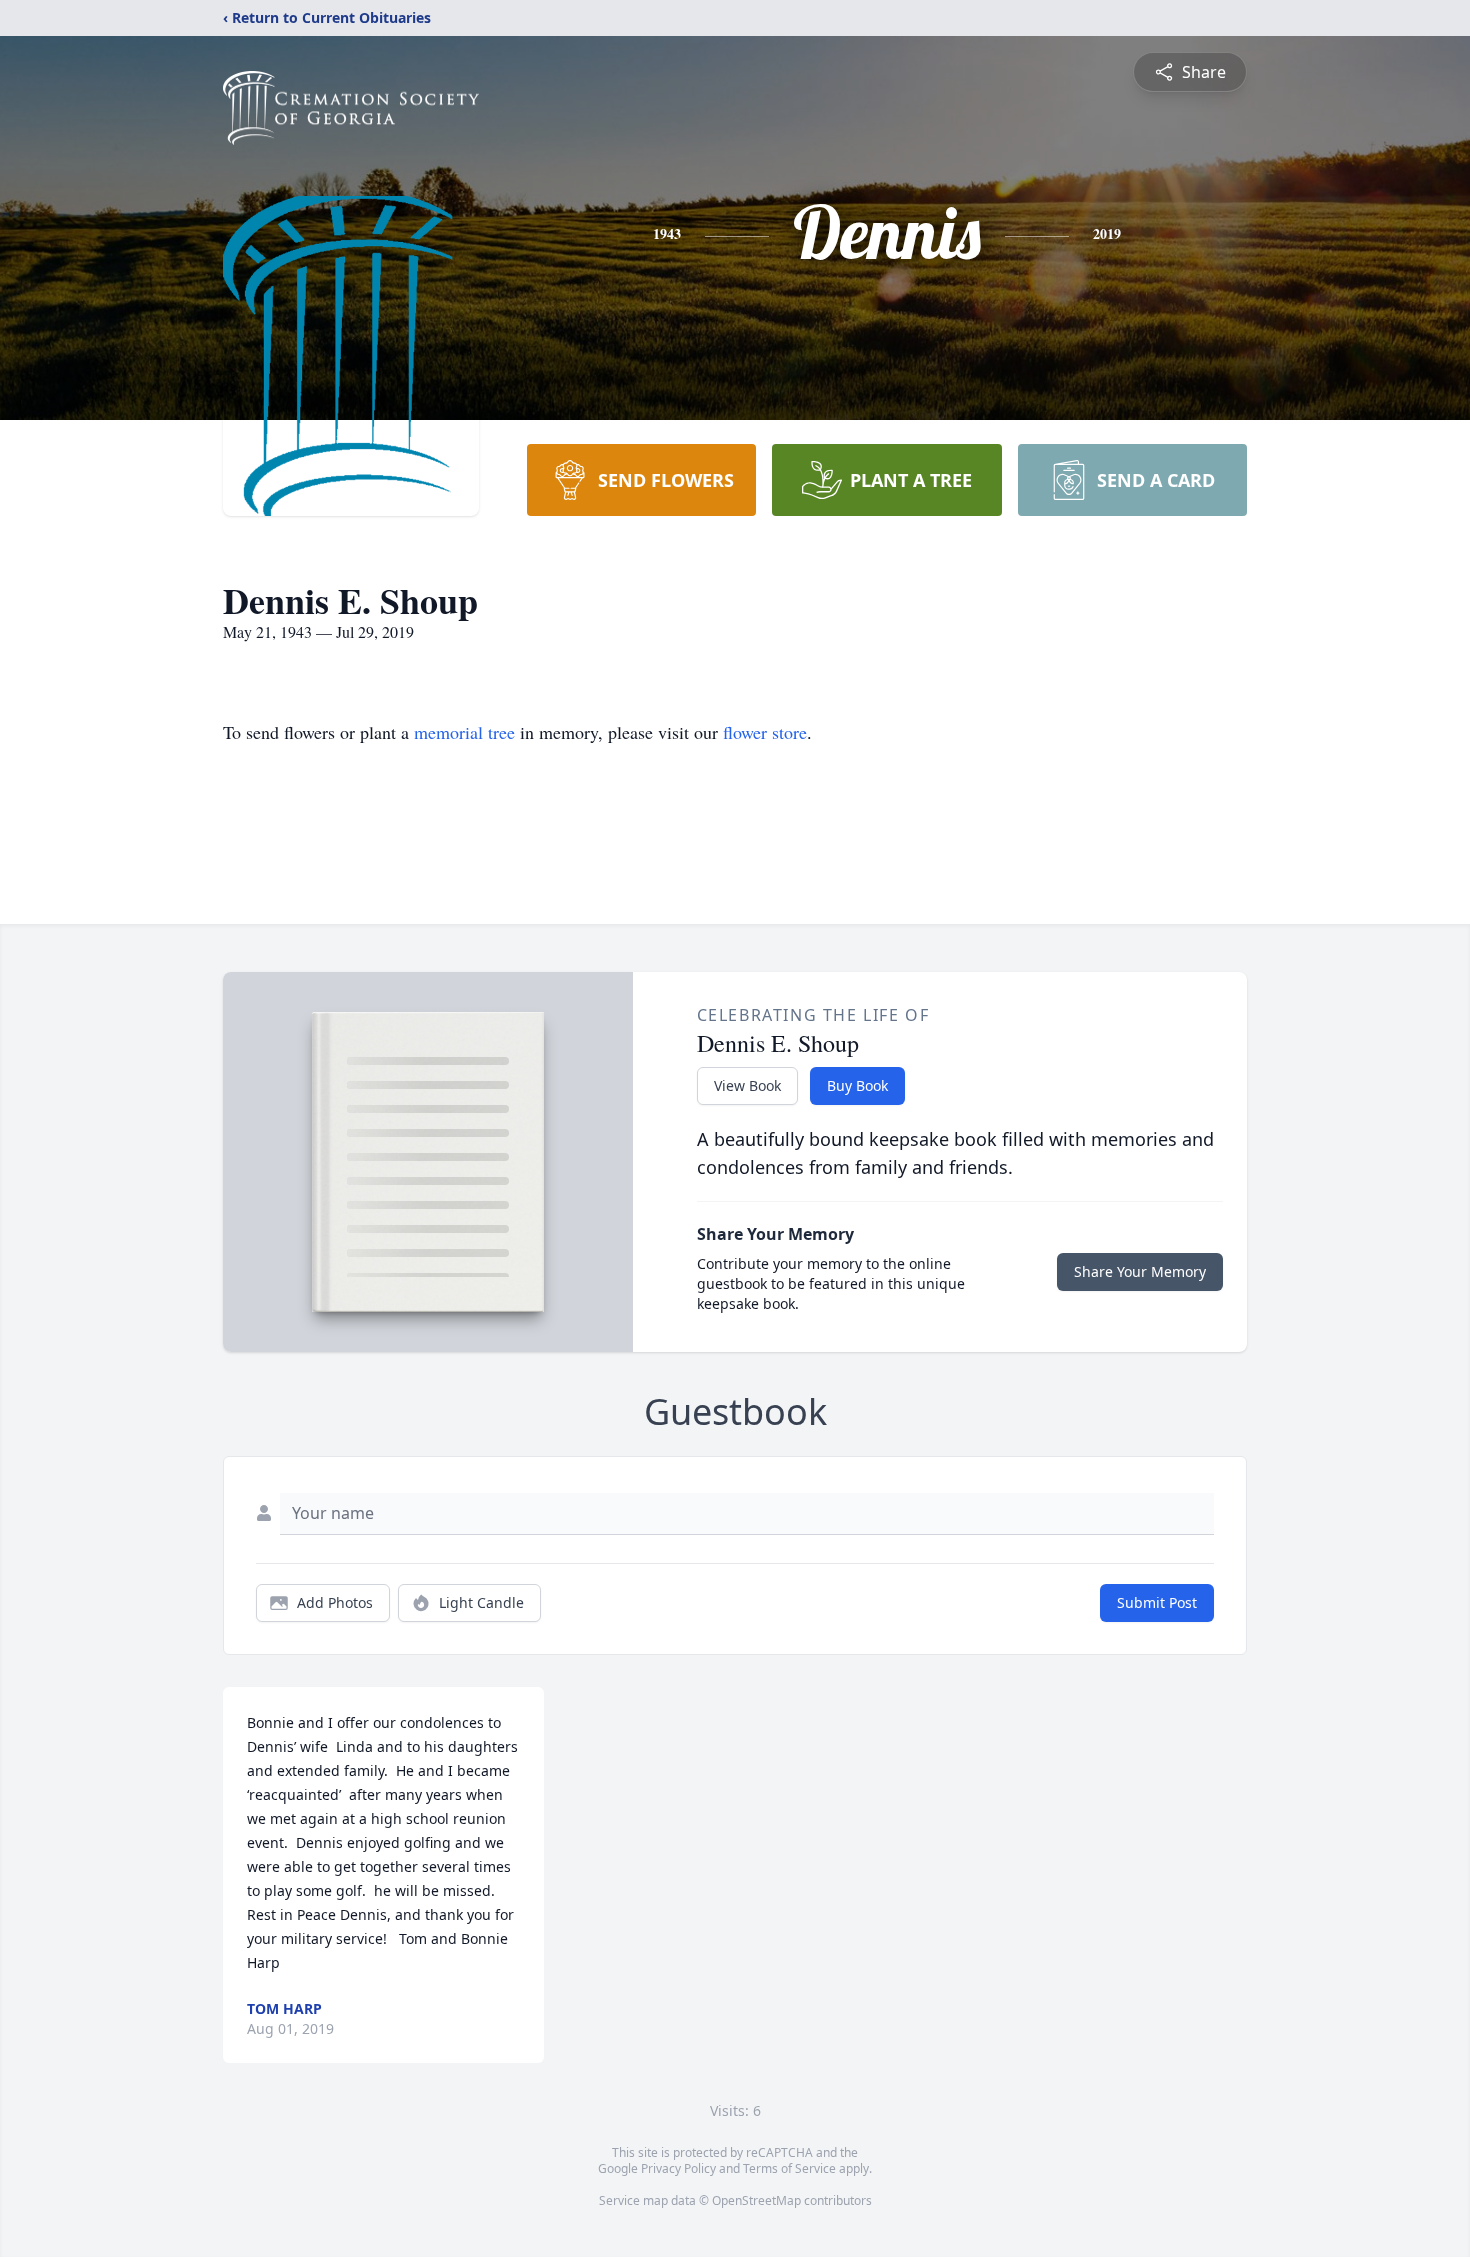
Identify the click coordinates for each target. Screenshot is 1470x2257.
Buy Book (857, 1085)
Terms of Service (789, 2168)
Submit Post (1157, 1602)
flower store (765, 732)
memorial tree (464, 732)
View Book (747, 1085)
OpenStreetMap (756, 2200)
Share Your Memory (1140, 1271)
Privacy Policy (678, 2168)
